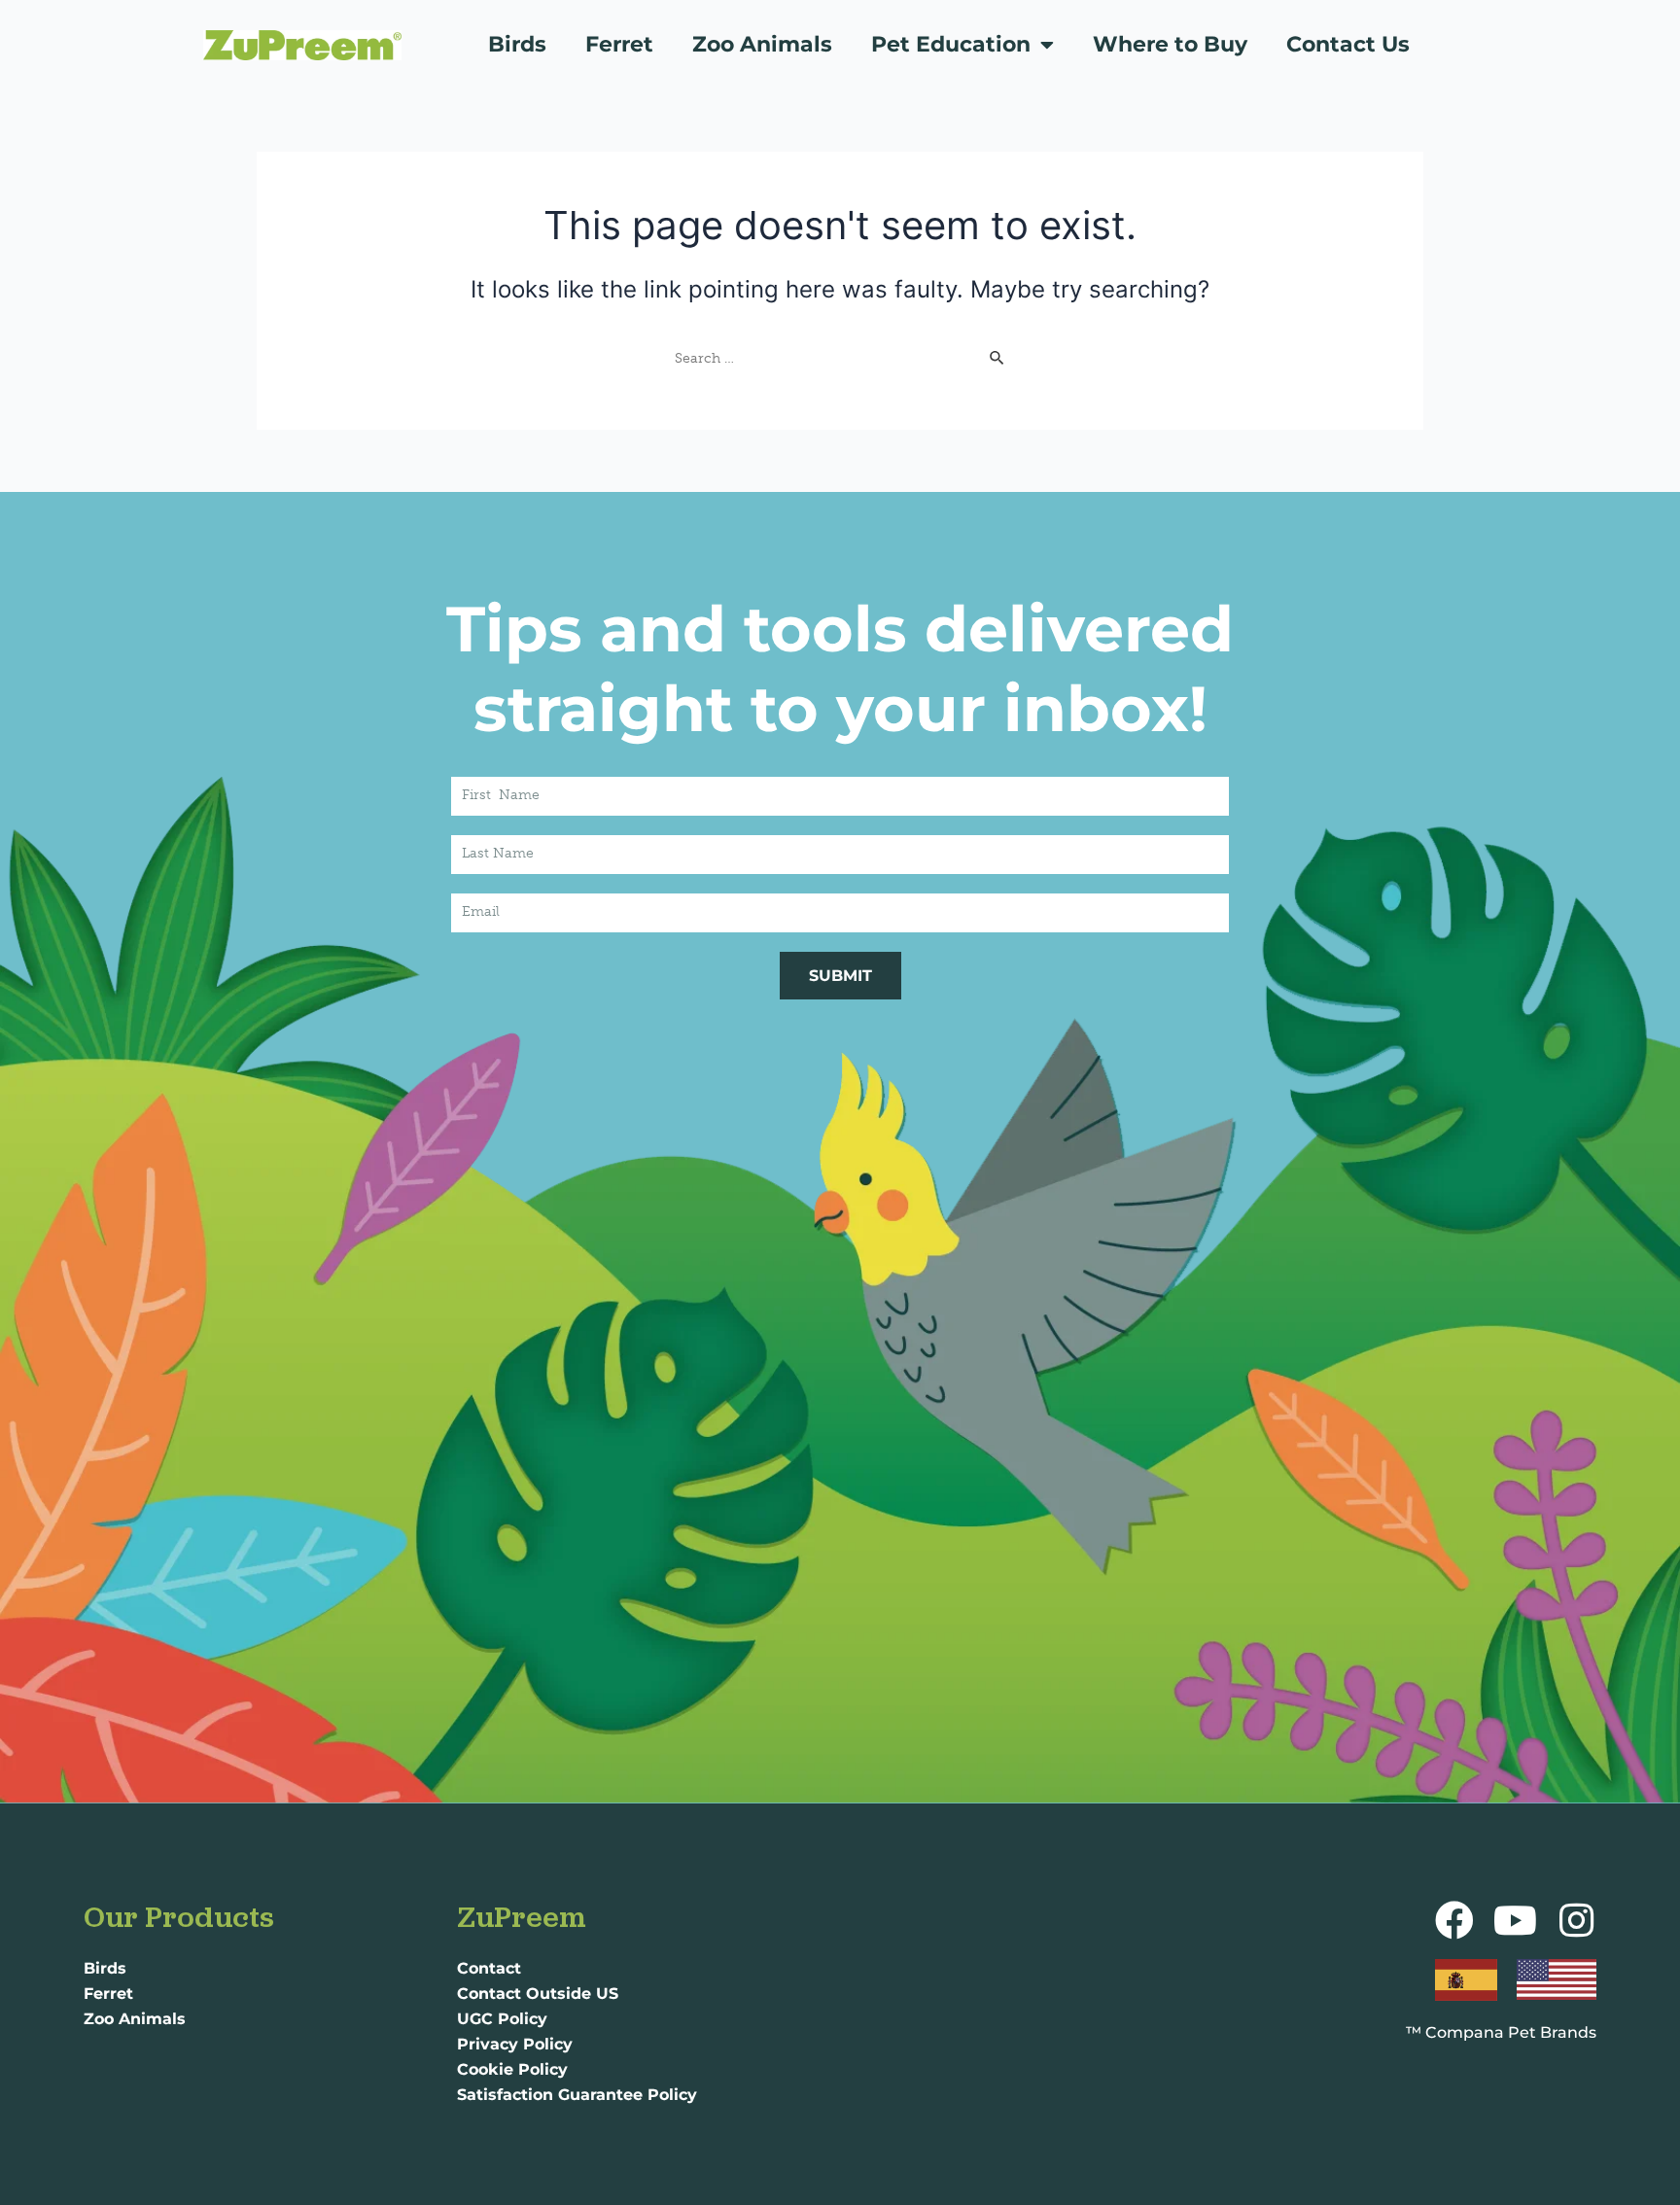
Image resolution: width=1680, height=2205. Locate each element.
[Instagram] (1577, 1920)
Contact (489, 1968)
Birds (517, 44)
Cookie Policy (512, 2069)
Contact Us (1348, 44)
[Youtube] (1516, 1920)
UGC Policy (502, 2019)
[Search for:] (840, 357)
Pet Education (951, 44)
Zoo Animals (762, 44)
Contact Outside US (538, 1994)
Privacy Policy (515, 2044)
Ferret (619, 44)
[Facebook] (1454, 1920)
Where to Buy (1170, 44)
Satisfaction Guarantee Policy (577, 2095)
